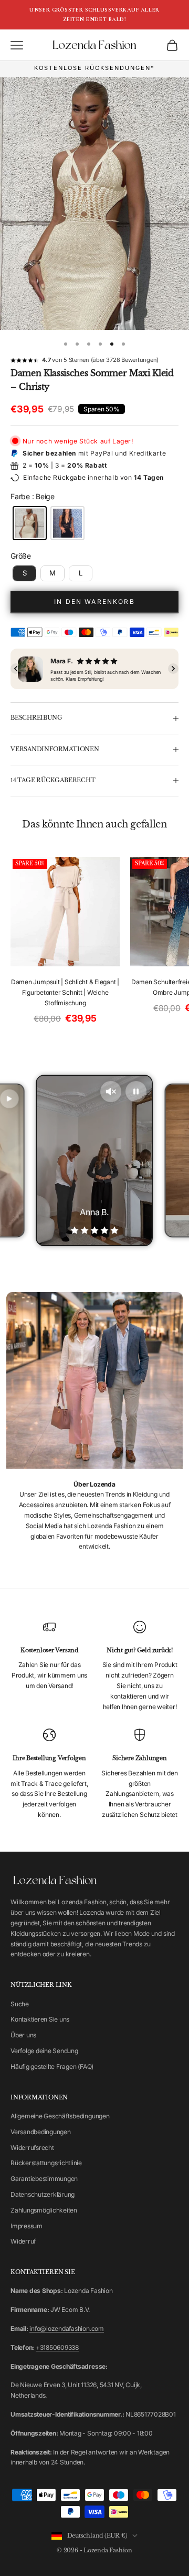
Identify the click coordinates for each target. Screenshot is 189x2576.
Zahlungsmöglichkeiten (44, 2210)
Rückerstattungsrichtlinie (46, 2163)
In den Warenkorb (94, 602)
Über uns (23, 2035)
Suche (20, 2004)
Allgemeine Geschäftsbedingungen (60, 2116)
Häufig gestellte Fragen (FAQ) (52, 2067)
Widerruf (23, 2241)
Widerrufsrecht (32, 2148)
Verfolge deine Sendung (44, 2051)
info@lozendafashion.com (66, 2328)
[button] (16, 669)
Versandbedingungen (41, 2132)
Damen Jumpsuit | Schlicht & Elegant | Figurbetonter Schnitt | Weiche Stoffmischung (65, 992)
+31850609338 (57, 2347)
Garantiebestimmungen (44, 2179)
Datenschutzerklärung (43, 2194)
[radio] (29, 523)
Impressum (27, 2226)
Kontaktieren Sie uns (40, 2019)
